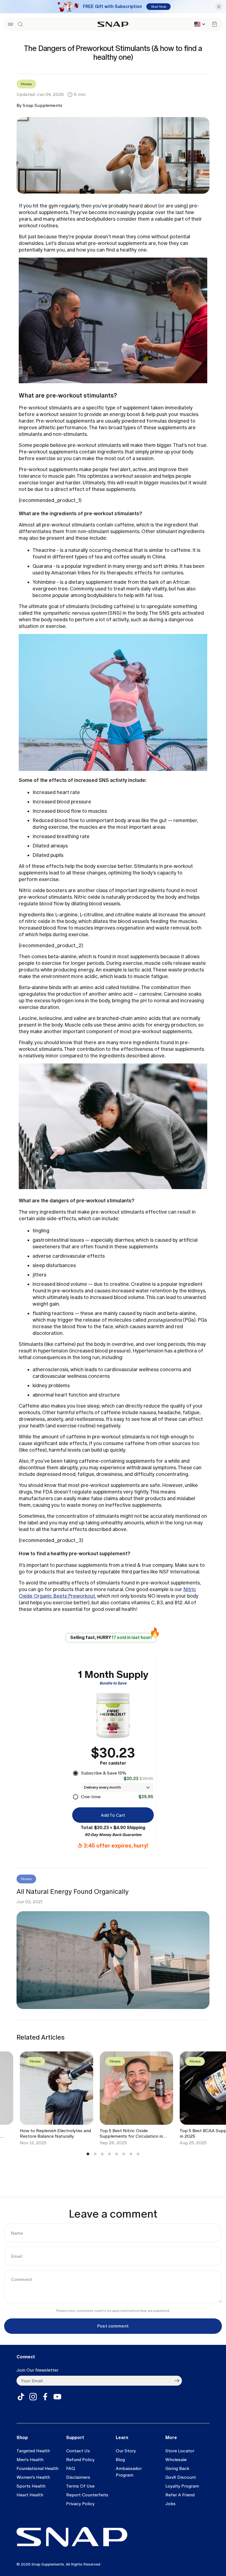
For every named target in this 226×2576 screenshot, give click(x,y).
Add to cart (113, 1815)
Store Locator (180, 2451)
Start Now (159, 7)
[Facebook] (45, 2397)
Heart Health (30, 2495)
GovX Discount (181, 2477)
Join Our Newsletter (37, 2370)
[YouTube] (57, 2397)
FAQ (71, 2468)
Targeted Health (33, 2451)
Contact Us (78, 2451)
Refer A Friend (180, 2495)
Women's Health (33, 2477)
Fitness (26, 84)
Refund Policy (80, 2460)
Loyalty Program (182, 2486)
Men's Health (30, 2460)
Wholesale (176, 2460)
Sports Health (31, 2486)
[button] (10, 24)
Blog (120, 2460)
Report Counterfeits (87, 2495)
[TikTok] (21, 2397)
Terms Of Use (80, 2486)
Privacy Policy (80, 2504)
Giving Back (177, 2468)
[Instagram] (33, 2397)
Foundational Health (37, 2468)
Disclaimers (78, 2477)
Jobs (170, 2504)
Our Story (126, 2451)
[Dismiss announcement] (219, 7)
